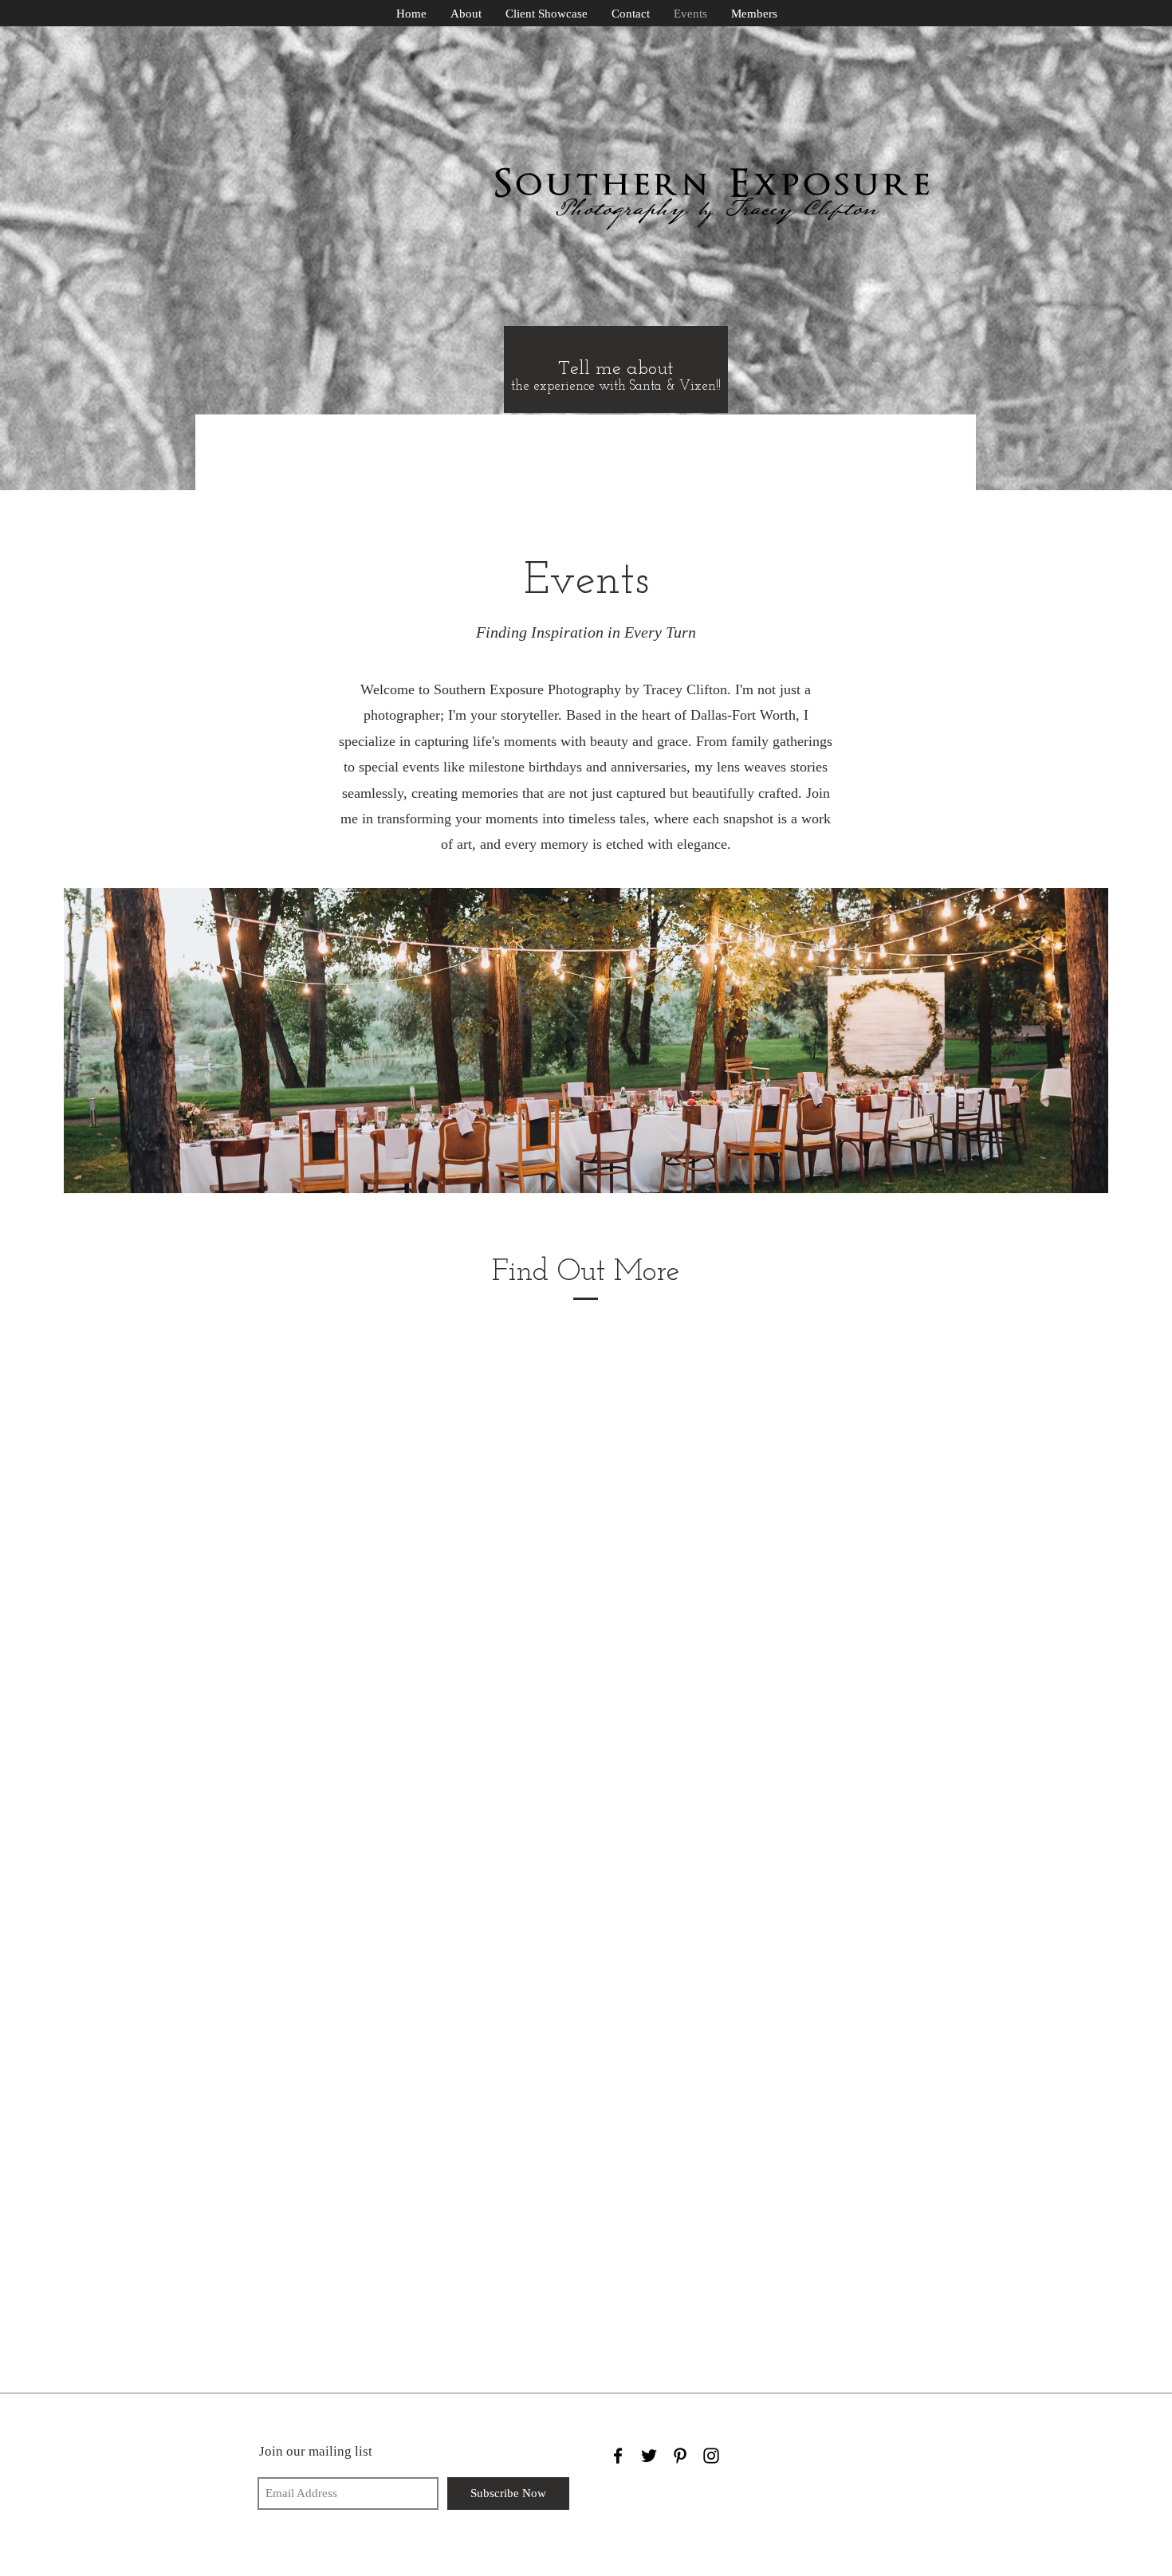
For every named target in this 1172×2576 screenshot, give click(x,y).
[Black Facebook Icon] (618, 2456)
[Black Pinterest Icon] (680, 2456)
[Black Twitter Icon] (649, 2456)
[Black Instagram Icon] (711, 2456)
